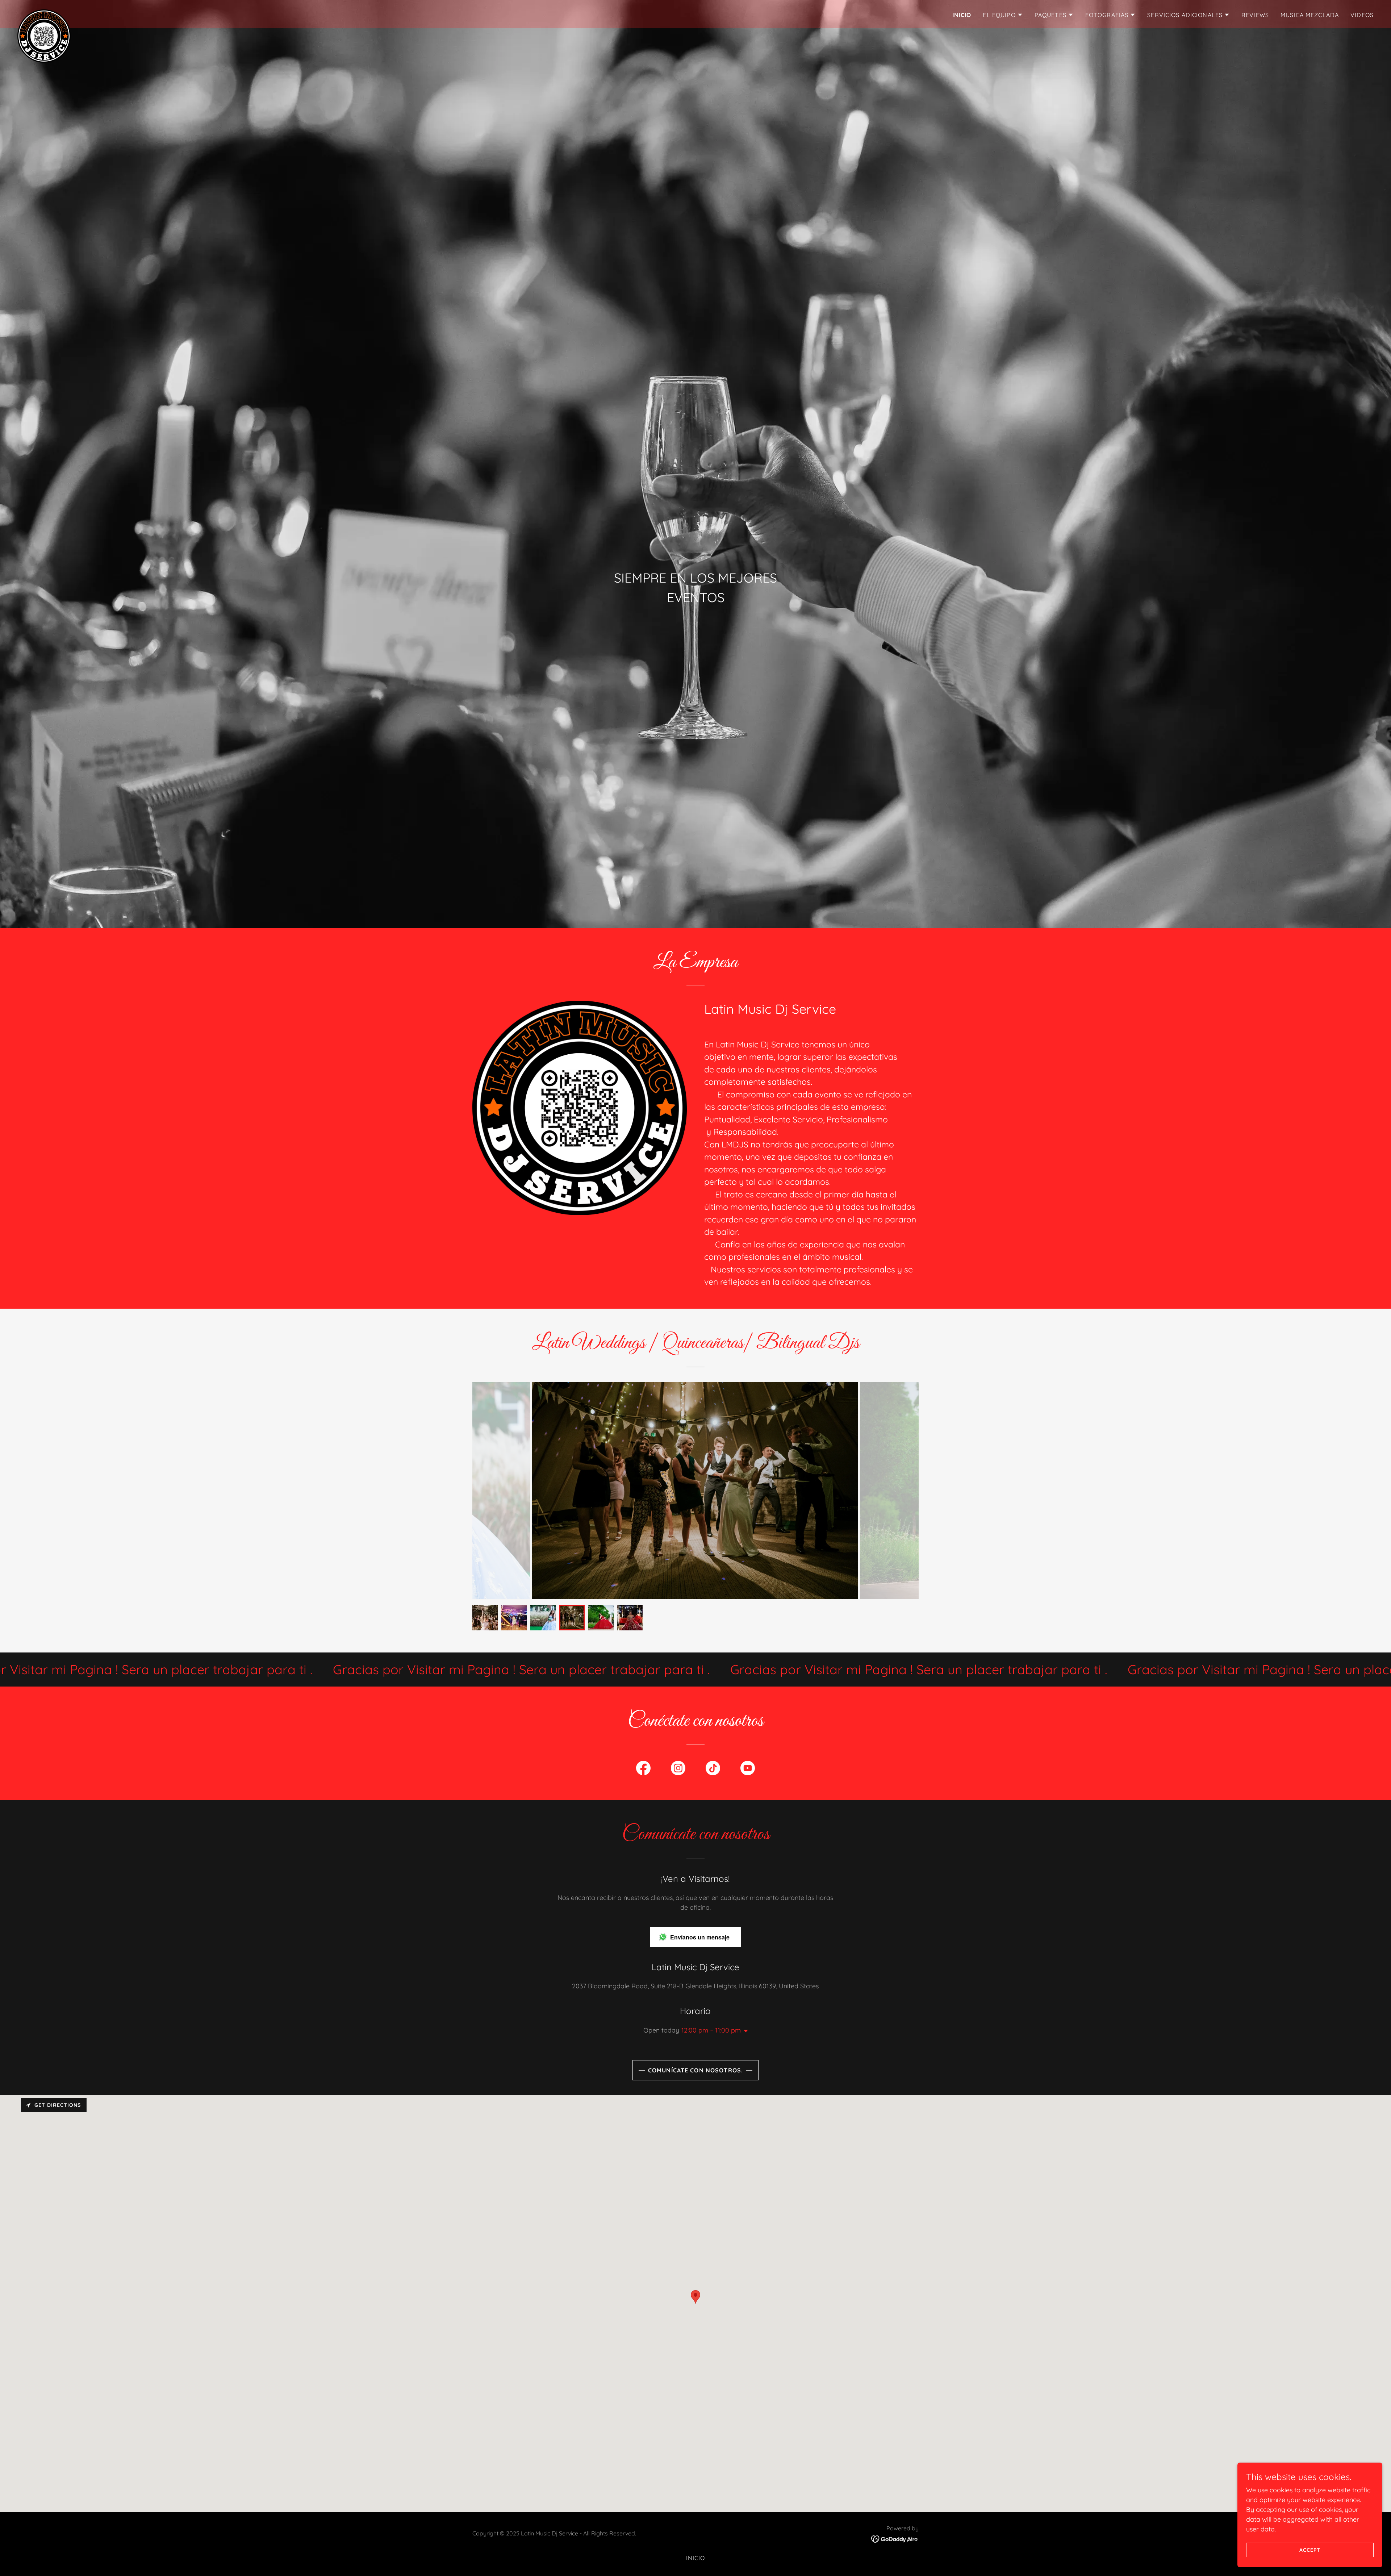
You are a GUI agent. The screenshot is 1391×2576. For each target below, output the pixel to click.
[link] (44, 13)
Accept (1310, 2550)
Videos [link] (1362, 15)
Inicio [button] (696, 2558)
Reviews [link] (1255, 15)
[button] (1003, 15)
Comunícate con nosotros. (695, 2070)
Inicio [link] (962, 15)
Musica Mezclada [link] (1310, 15)
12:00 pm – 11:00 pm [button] (711, 2030)
